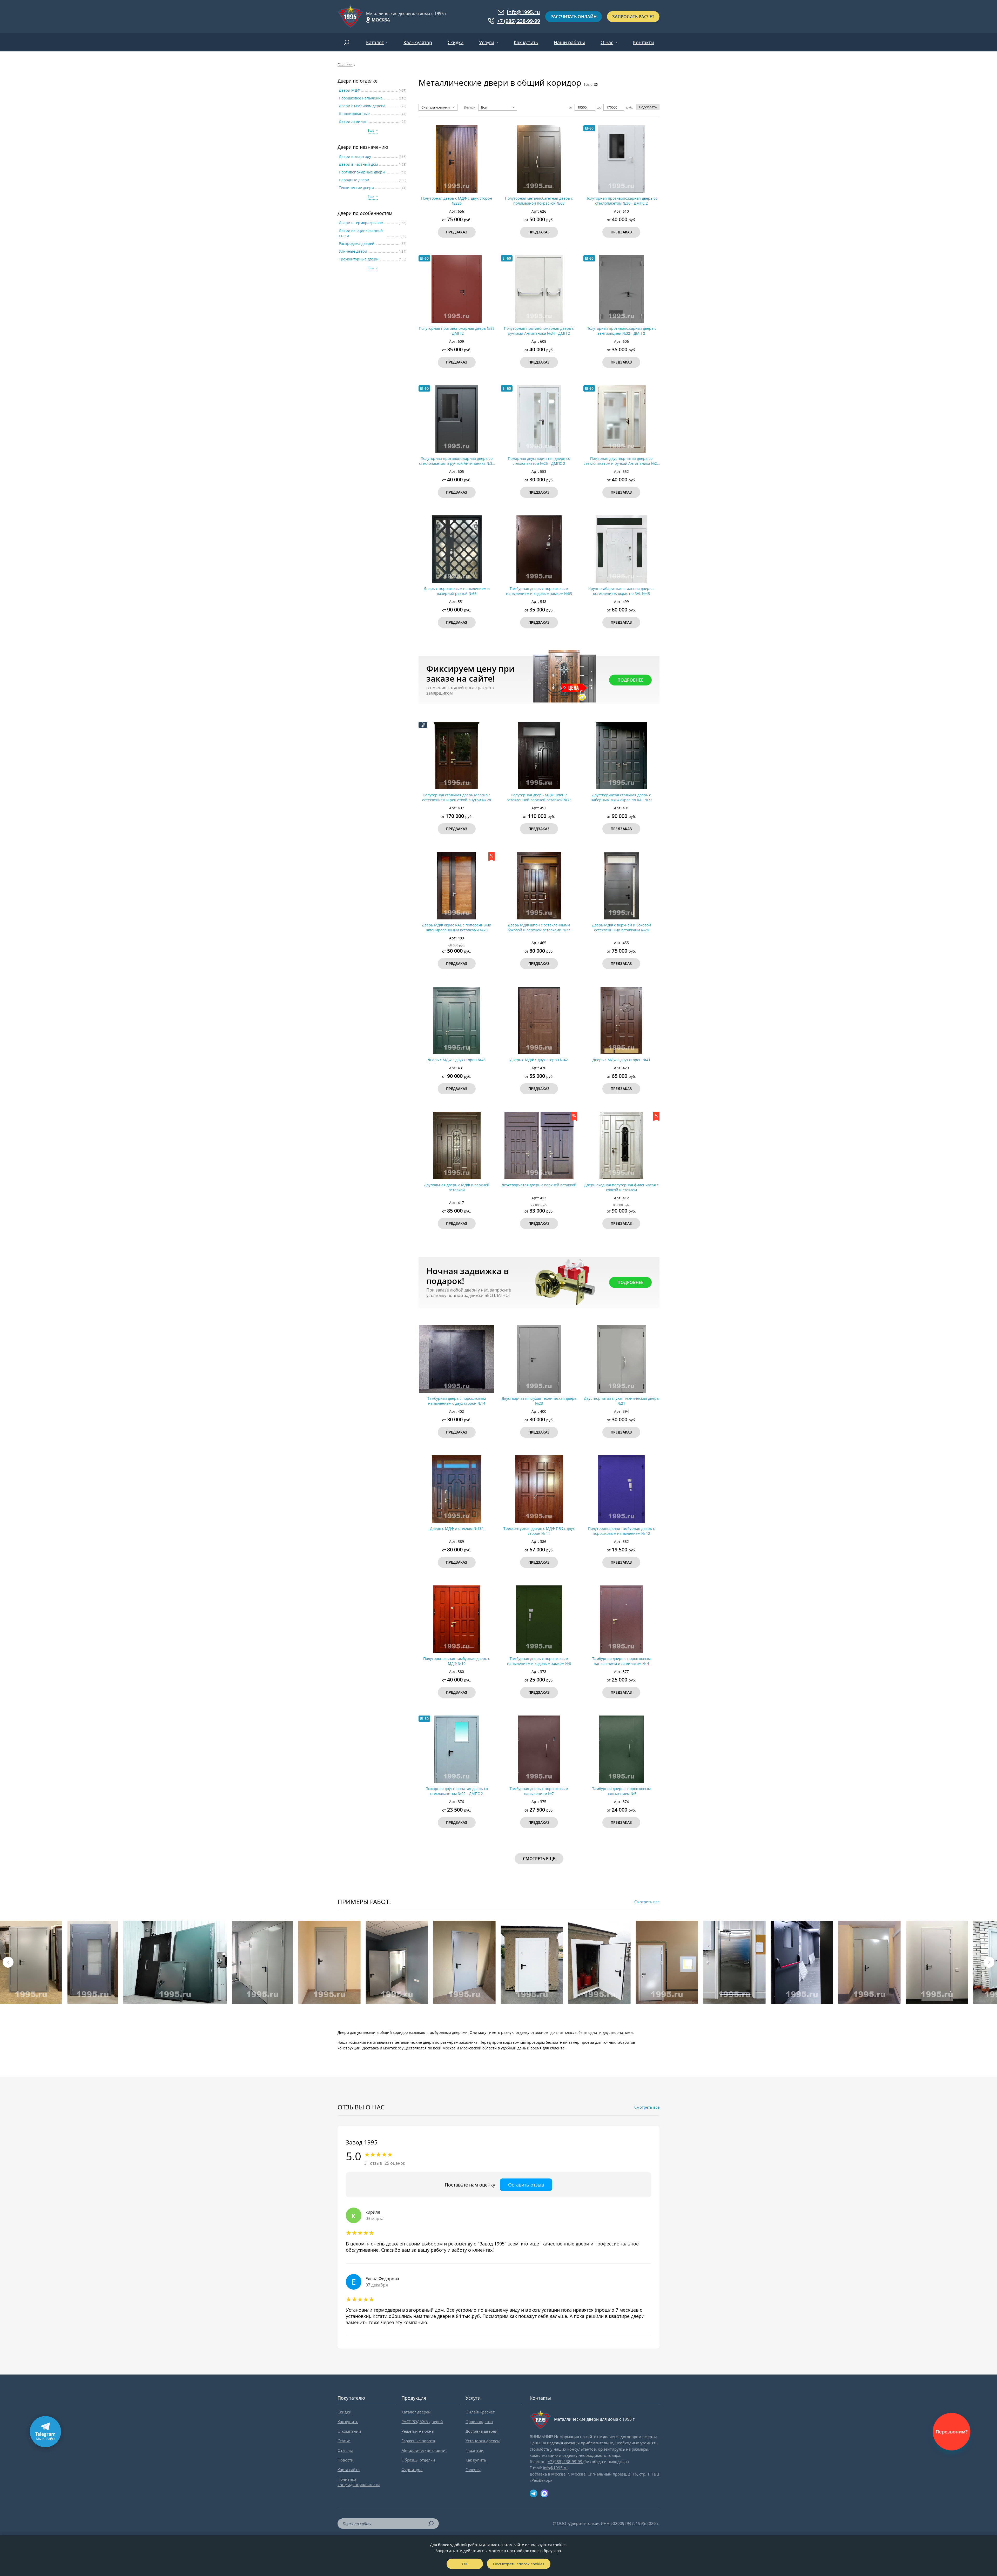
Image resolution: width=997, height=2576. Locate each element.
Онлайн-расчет (480, 2412)
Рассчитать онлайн (574, 17)
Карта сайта (349, 2470)
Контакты (644, 42)
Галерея (473, 2470)
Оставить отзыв (526, 2185)
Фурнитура (412, 2470)
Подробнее (630, 680)
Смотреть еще (539, 1859)
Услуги (487, 42)
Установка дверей (483, 2441)
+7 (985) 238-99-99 (518, 21)
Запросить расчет (633, 17)
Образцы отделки (418, 2460)
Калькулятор (418, 42)
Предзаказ (457, 232)
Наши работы (569, 42)
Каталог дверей (416, 2412)
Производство (479, 2422)
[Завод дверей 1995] (351, 17)
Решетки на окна (417, 2431)
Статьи (344, 2441)
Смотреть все (647, 1902)
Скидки (456, 42)
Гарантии (475, 2450)
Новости (346, 2460)
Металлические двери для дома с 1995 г (406, 14)
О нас (607, 42)
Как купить (526, 42)
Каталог (375, 42)
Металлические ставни (423, 2450)
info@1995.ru (523, 12)
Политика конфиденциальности (359, 2482)
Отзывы (345, 2450)
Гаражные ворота (418, 2441)
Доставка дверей (481, 2431)
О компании (349, 2431)
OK (465, 2564)
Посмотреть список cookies (519, 2564)
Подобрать (648, 107)
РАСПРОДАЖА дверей (422, 2422)
